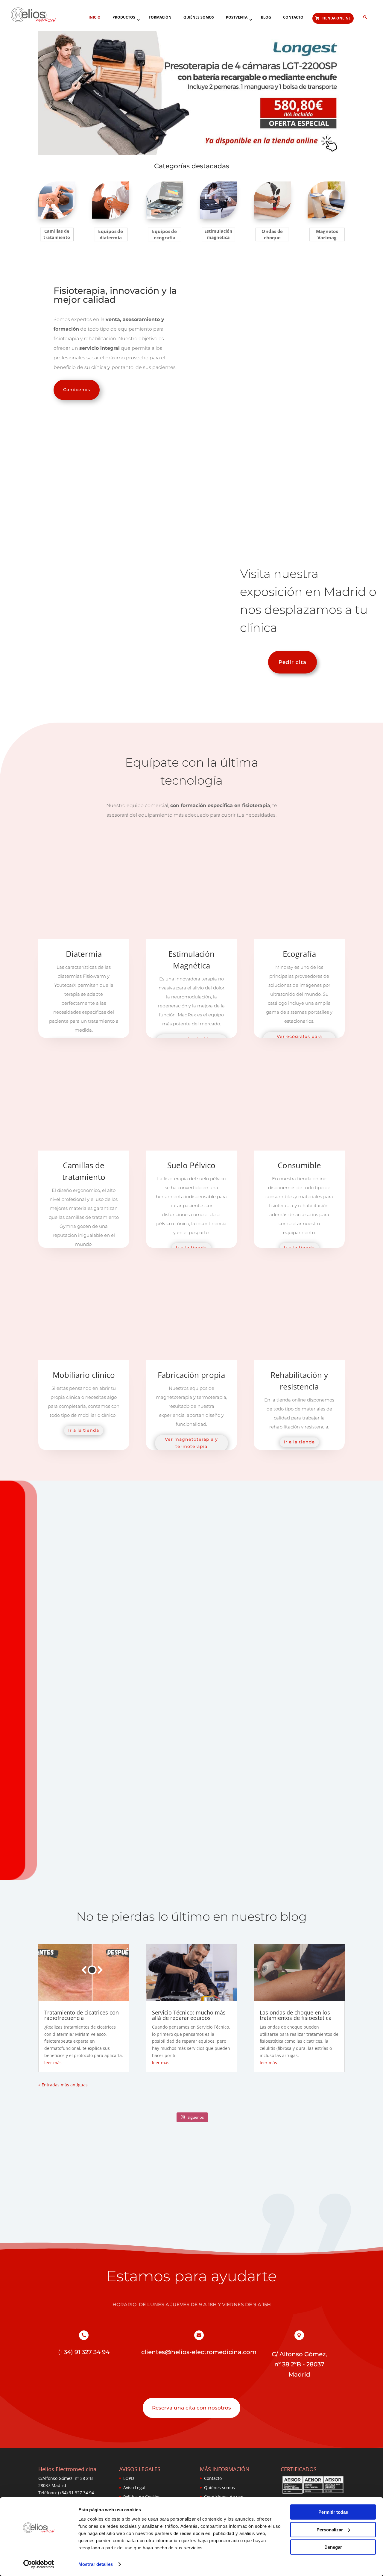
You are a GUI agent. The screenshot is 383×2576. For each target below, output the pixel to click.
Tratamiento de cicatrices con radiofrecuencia (82, 2015)
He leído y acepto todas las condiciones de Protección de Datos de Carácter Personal (199, 1793)
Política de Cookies (142, 2497)
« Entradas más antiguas (63, 2085)
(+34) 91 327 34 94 (261, 1671)
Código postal (116, 1700)
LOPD (129, 2478)
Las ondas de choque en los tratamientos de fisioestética (296, 2015)
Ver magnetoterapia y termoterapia (191, 1443)
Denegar (333, 2547)
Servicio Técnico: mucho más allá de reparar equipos (189, 2015)
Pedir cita (292, 662)
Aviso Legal (134, 2488)
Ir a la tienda (84, 1430)
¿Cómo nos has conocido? (236, 1700)
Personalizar (330, 2529)
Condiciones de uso (224, 2497)
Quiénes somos (219, 2488)
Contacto (213, 2478)
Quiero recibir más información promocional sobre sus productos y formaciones (189, 1808)
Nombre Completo (121, 1679)
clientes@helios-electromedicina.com (199, 2352)
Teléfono (164, 1679)
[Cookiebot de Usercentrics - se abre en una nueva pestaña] (39, 2564)
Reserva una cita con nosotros (191, 2408)
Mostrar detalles (96, 2564)
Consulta (111, 1736)
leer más (53, 2063)
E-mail (215, 1679)
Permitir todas (333, 2512)
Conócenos (77, 390)
